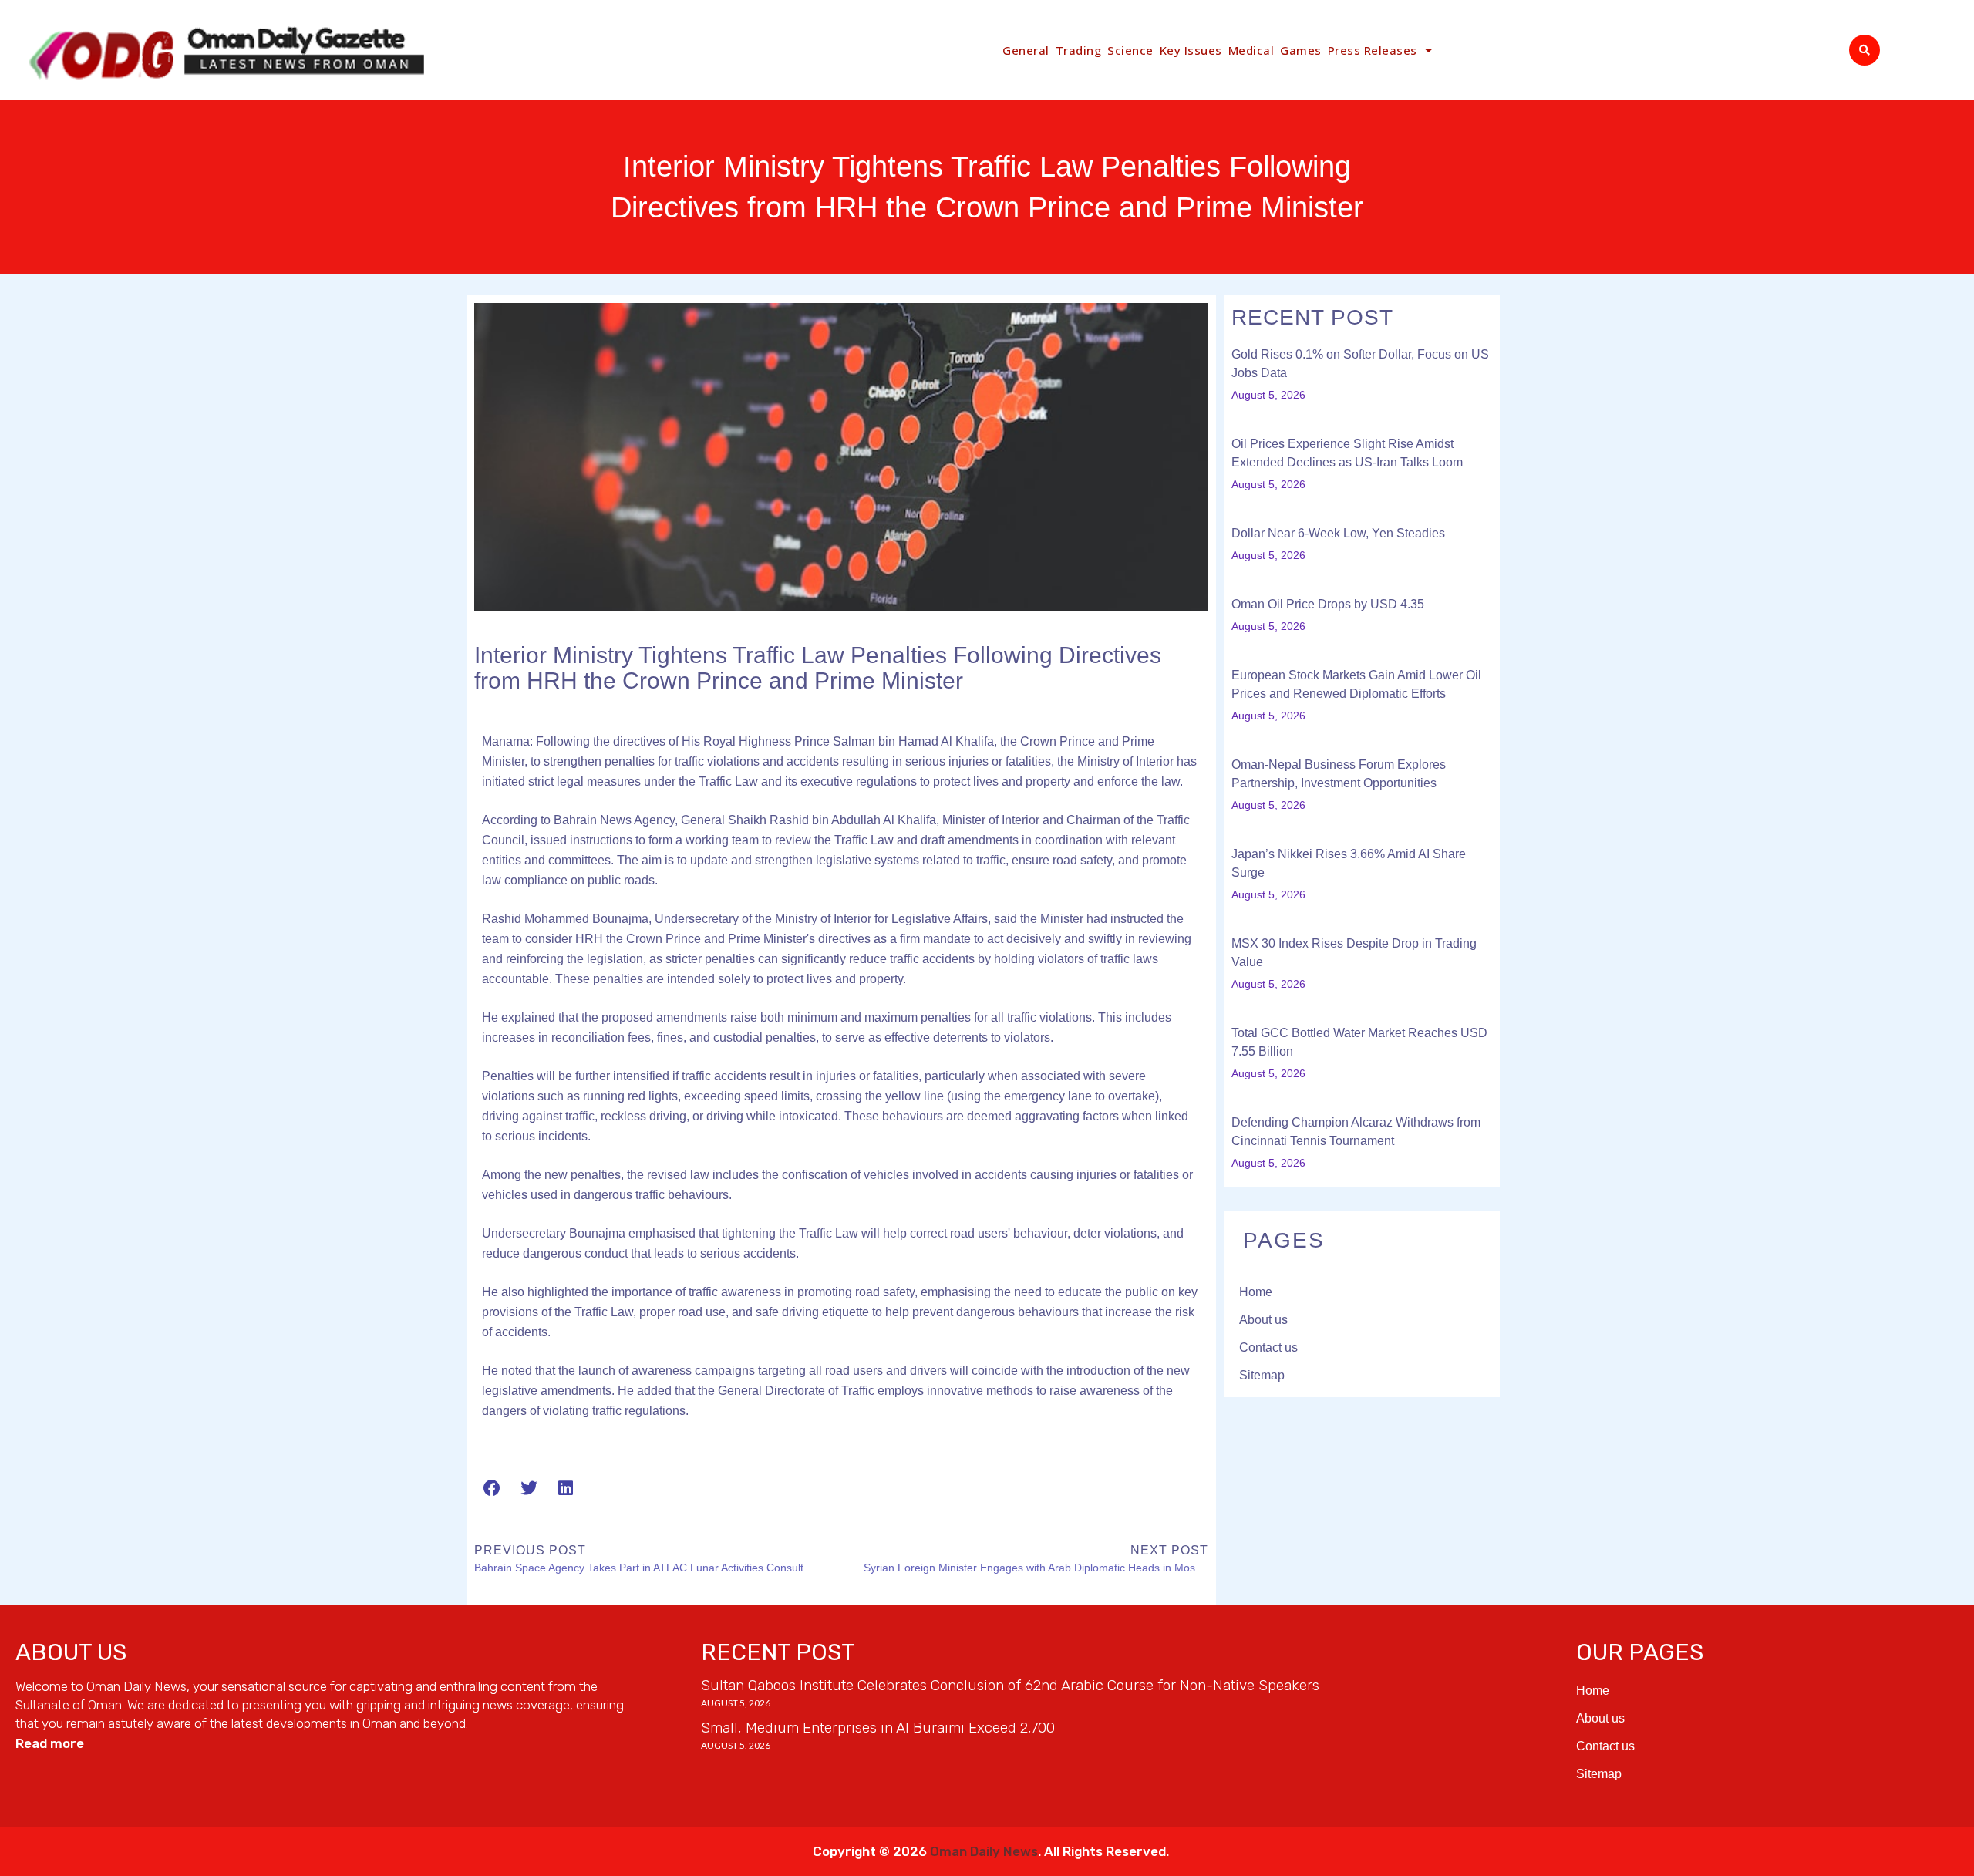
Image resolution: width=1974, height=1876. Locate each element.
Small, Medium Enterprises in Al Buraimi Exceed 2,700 (878, 1728)
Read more (50, 1743)
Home (1256, 1292)
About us (1263, 1320)
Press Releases (1373, 50)
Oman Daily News (984, 1851)
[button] (1865, 50)
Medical (1251, 50)
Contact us (1268, 1347)
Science (1130, 50)
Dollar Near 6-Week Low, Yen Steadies (1338, 533)
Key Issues (1191, 50)
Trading (1079, 50)
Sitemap (1262, 1375)
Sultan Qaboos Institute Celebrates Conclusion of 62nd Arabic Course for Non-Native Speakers (1010, 1685)
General (1026, 50)
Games (1301, 50)
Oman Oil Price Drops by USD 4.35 (1328, 604)
